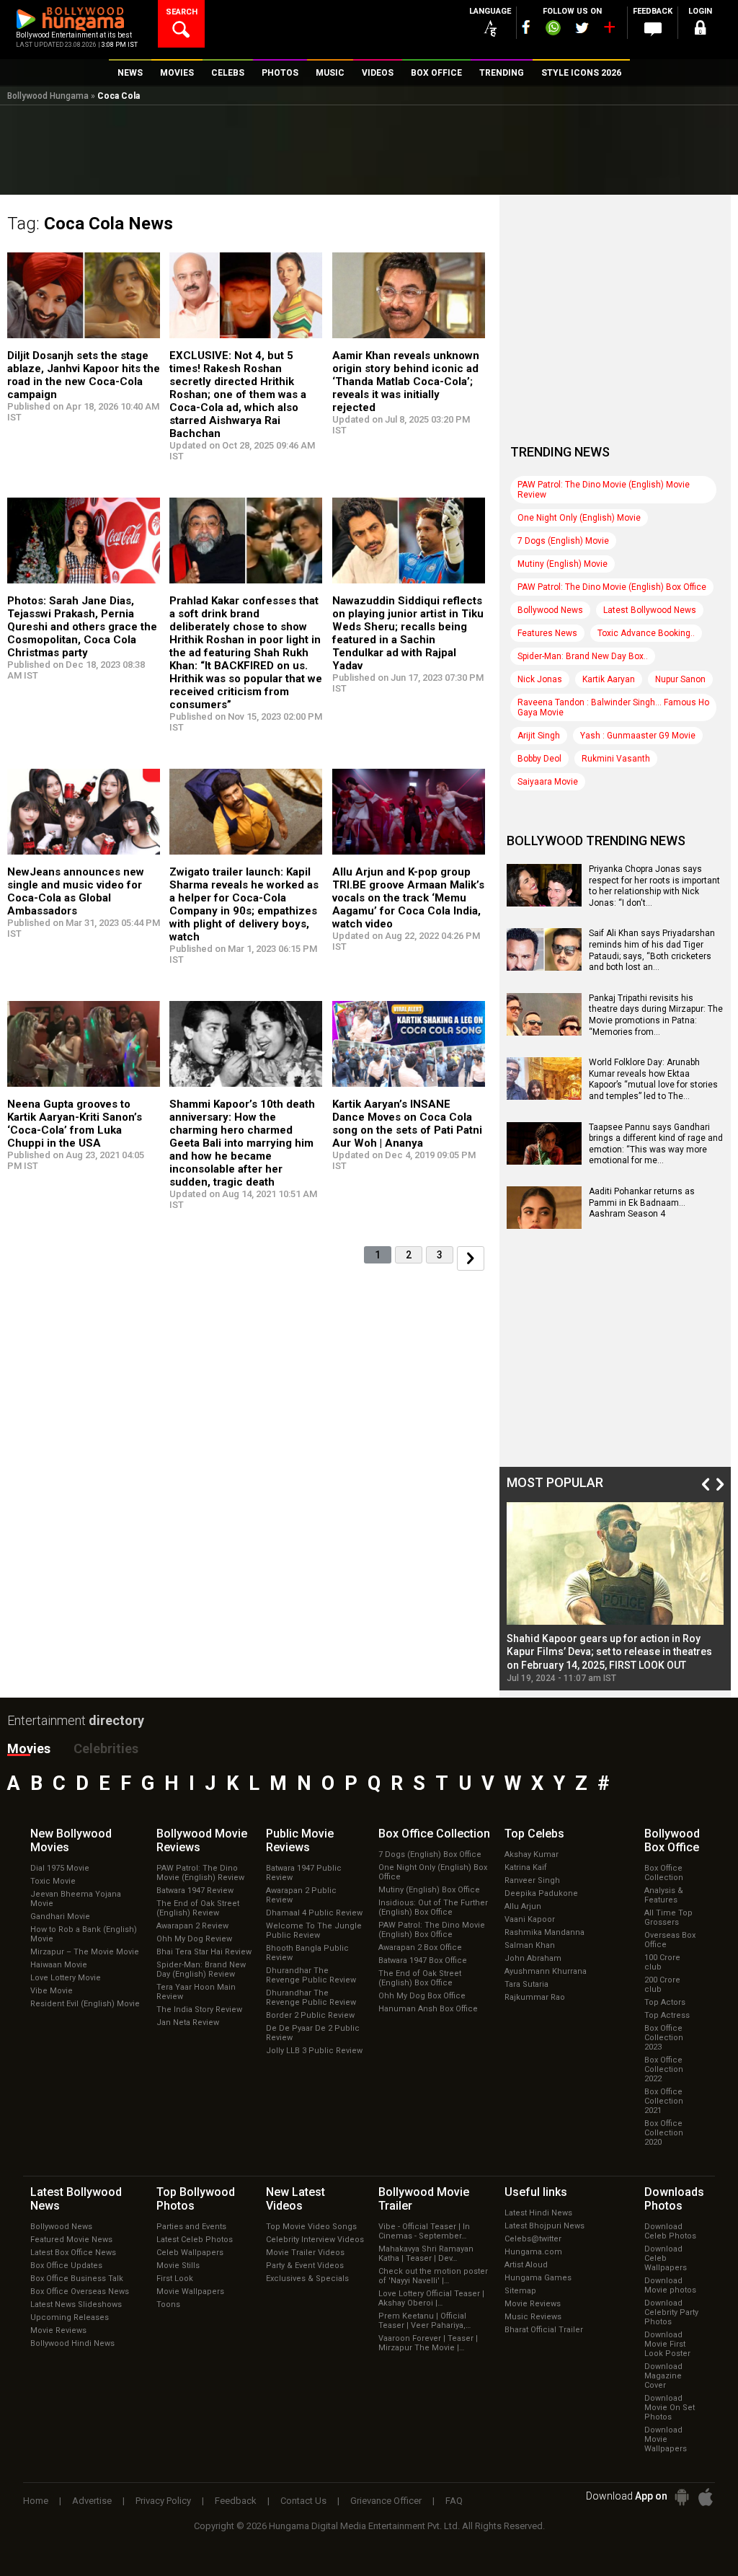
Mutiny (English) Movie (563, 564)
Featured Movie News (71, 2240)
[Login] (701, 30)
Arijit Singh (539, 736)
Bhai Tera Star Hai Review (204, 1952)
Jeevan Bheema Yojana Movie (76, 1899)
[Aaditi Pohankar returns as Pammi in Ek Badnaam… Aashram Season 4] (544, 1224)
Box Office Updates (66, 2266)
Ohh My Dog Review (194, 1939)
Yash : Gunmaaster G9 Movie (638, 736)
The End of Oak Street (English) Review (198, 1908)
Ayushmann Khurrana (546, 1971)
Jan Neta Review (188, 2023)
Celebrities (106, 1748)
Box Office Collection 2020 (664, 2133)
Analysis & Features (664, 1895)
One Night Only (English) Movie (579, 518)
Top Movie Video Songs (311, 2227)
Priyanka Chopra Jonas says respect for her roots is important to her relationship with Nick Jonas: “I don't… (654, 886)
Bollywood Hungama (48, 96)
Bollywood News (550, 610)
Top (534, 1834)
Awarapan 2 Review (192, 1926)
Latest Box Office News (73, 2253)
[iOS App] (706, 2497)
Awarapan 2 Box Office (420, 1948)
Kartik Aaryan (609, 679)
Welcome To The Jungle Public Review (314, 1931)
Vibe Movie (52, 1991)
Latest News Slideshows (76, 2304)
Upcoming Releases (70, 2317)
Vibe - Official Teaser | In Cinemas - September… (424, 2231)
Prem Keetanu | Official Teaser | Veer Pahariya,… (424, 2321)
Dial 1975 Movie (60, 1868)
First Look (175, 2279)
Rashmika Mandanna (544, 1932)
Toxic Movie (53, 1881)
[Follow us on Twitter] (582, 28)
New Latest (295, 2199)
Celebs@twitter (533, 2239)
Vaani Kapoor (530, 1919)
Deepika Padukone (541, 1893)
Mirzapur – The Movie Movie (85, 1952)
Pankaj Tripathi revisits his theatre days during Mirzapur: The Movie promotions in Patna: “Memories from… (656, 1015)
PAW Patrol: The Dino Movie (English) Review (200, 1873)
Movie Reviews (58, 2330)
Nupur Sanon (680, 679)
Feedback (236, 2501)
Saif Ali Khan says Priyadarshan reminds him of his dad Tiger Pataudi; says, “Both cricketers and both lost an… (652, 950)
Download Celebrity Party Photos (671, 2312)
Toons (168, 2304)
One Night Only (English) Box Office (433, 1872)
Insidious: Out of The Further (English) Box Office (433, 1907)
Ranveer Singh (532, 1880)
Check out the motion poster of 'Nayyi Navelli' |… (433, 2276)
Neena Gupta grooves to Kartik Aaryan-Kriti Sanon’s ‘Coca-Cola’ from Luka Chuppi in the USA (75, 1124)
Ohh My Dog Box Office (422, 1996)
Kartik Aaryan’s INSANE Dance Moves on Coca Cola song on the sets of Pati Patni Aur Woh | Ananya (407, 1124)
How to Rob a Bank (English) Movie (84, 1934)
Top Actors (665, 2002)
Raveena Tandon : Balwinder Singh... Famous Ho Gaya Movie (613, 707)
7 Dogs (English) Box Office (430, 1854)
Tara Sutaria (526, 1984)
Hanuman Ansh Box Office (428, 2009)
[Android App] (682, 2497)
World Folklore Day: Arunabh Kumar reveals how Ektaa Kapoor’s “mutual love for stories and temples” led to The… (653, 1079)
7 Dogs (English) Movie (563, 541)
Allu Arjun (523, 1906)
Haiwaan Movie (59, 1965)
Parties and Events (191, 2227)
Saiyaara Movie (548, 782)
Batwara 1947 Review (195, 1891)
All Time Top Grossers (668, 1918)
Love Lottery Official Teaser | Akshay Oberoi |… (431, 2298)
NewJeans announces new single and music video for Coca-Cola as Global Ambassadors (76, 891)
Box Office (434, 1834)
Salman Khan (530, 1945)
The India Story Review (199, 2010)
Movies (29, 1748)
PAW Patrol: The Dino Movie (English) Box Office (612, 587)
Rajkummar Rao (535, 1997)
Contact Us (303, 2501)
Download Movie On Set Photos (670, 2408)
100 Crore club (662, 1962)
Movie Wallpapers (190, 2292)
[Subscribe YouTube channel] (609, 30)
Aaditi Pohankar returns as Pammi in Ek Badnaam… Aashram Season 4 (642, 1203)
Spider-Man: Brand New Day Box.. (583, 656)
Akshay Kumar (532, 1854)
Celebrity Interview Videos (315, 2240)
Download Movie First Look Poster (667, 2344)
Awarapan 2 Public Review (301, 1895)
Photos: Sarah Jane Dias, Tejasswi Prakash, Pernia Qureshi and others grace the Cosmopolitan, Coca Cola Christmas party (82, 627)
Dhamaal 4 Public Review (314, 1913)
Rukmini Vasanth (616, 759)
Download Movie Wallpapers (666, 2439)
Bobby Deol (539, 759)
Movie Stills (178, 2266)
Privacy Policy (163, 2501)
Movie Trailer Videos (305, 2253)
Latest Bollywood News (650, 610)
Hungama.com (533, 2252)
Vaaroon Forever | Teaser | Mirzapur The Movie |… (428, 2343)
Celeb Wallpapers (190, 2253)
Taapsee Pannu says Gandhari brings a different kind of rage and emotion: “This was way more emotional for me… (656, 1144)
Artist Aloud (526, 2265)
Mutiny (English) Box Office (429, 1890)
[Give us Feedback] (653, 30)
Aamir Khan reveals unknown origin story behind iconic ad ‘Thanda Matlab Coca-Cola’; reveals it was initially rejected (406, 381)
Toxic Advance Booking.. (646, 633)
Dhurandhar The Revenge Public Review (311, 1975)
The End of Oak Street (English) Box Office (420, 1978)
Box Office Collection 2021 (664, 2101)
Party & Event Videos (305, 2266)
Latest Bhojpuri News (544, 2226)
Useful (536, 2192)
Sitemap (520, 2291)
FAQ (454, 2501)
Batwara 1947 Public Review (304, 1873)
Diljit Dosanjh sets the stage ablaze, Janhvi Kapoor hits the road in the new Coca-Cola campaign (84, 375)
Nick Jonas (540, 679)
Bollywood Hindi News (72, 2343)
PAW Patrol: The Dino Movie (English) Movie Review (604, 490)
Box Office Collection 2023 (664, 2038)
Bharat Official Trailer (544, 2330)
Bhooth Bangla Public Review (307, 1953)
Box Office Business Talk (77, 2279)
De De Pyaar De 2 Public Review (313, 2033)
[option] (615, 1592)
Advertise (92, 2501)
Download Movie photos (670, 2285)
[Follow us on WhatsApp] (553, 30)
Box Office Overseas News (80, 2292)
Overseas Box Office (670, 1940)
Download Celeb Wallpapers (666, 2258)
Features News (547, 633)
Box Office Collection (664, 1873)
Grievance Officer (386, 2501)
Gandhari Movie (60, 1916)
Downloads (674, 2199)
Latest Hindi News (538, 2213)
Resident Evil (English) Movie (85, 2004)
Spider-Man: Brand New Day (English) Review (201, 1970)
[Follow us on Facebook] (526, 27)
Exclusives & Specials (307, 2279)
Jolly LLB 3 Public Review (314, 2051)
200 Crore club (662, 1985)
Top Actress (667, 2015)
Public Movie (300, 1840)
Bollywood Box (672, 1840)
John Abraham (533, 1958)
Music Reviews (533, 2317)
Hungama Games (538, 2278)
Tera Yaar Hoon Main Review (196, 1992)
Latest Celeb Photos (195, 2240)
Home (36, 2501)
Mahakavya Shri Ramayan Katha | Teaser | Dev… (426, 2254)
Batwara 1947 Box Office (423, 1960)
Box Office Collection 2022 (664, 2069)
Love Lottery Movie (66, 1978)
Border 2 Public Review (310, 2015)
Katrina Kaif (526, 1867)
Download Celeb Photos (670, 2231)
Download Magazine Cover (663, 2376)
